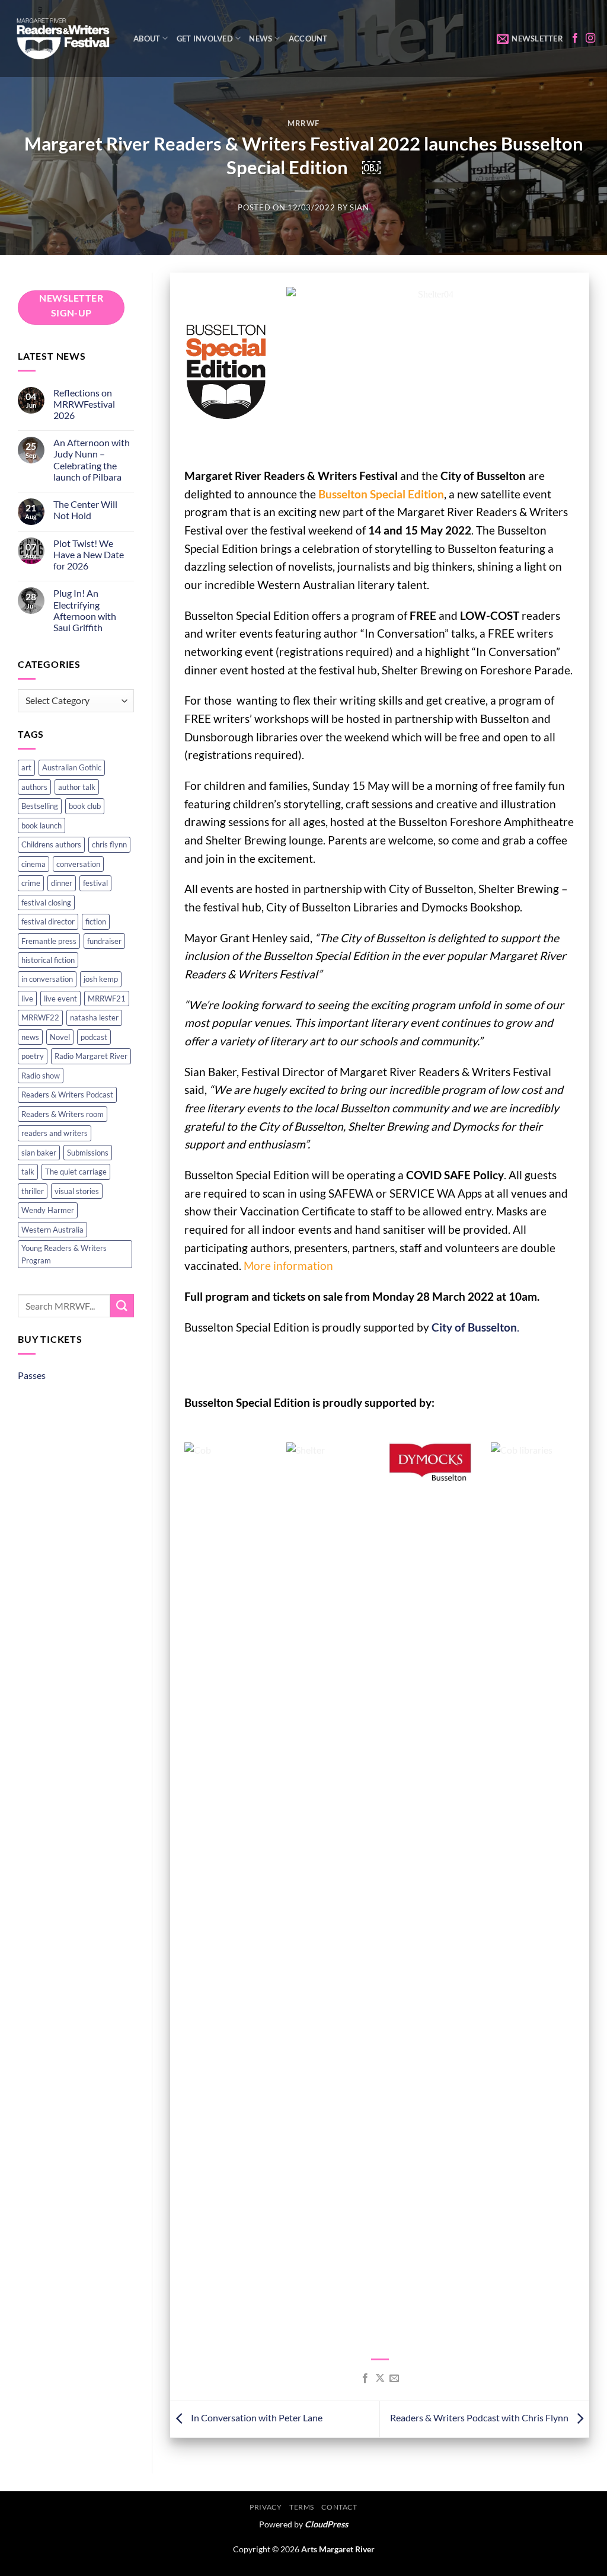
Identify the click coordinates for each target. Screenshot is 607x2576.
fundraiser (104, 941)
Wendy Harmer (48, 1210)
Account (308, 39)
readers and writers (55, 1133)
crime (31, 883)
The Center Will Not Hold (85, 510)
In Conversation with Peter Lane (256, 2417)
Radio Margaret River (91, 1056)
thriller (33, 1191)
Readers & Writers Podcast (67, 1095)
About (147, 39)
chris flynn (109, 844)
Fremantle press (49, 941)
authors (34, 787)
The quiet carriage (76, 1172)
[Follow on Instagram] (590, 39)
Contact (339, 2507)
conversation (78, 864)
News (261, 39)
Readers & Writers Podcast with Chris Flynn (480, 2417)
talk (28, 1172)
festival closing (46, 903)
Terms (302, 2507)
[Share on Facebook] (365, 2379)
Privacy (266, 2507)
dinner (62, 883)
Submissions (88, 1153)
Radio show (41, 1076)
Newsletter (537, 39)
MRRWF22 (40, 1017)
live (27, 999)
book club (85, 806)
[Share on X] (379, 2379)
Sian (360, 207)
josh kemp (101, 979)
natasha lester (94, 1017)
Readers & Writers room (63, 1114)
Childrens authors (51, 844)
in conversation (47, 979)
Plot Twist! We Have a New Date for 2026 (89, 554)
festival (95, 883)
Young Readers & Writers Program (64, 1254)
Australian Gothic (72, 767)
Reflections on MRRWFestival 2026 (84, 404)
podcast (94, 1037)
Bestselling (40, 806)
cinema (33, 864)
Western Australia (52, 1230)
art (26, 767)
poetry (33, 1056)
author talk (77, 787)
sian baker (39, 1153)
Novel (60, 1037)
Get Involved (205, 39)
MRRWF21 (107, 999)
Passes (32, 1375)
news (30, 1037)
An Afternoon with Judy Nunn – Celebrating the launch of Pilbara (92, 460)
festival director (48, 921)
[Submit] (122, 1306)
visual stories (77, 1191)
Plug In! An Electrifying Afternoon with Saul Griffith (85, 610)
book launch (41, 825)
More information (288, 1265)
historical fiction (48, 960)
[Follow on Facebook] (575, 39)
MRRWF (303, 123)
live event (60, 999)
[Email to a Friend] (394, 2379)
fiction (96, 921)
